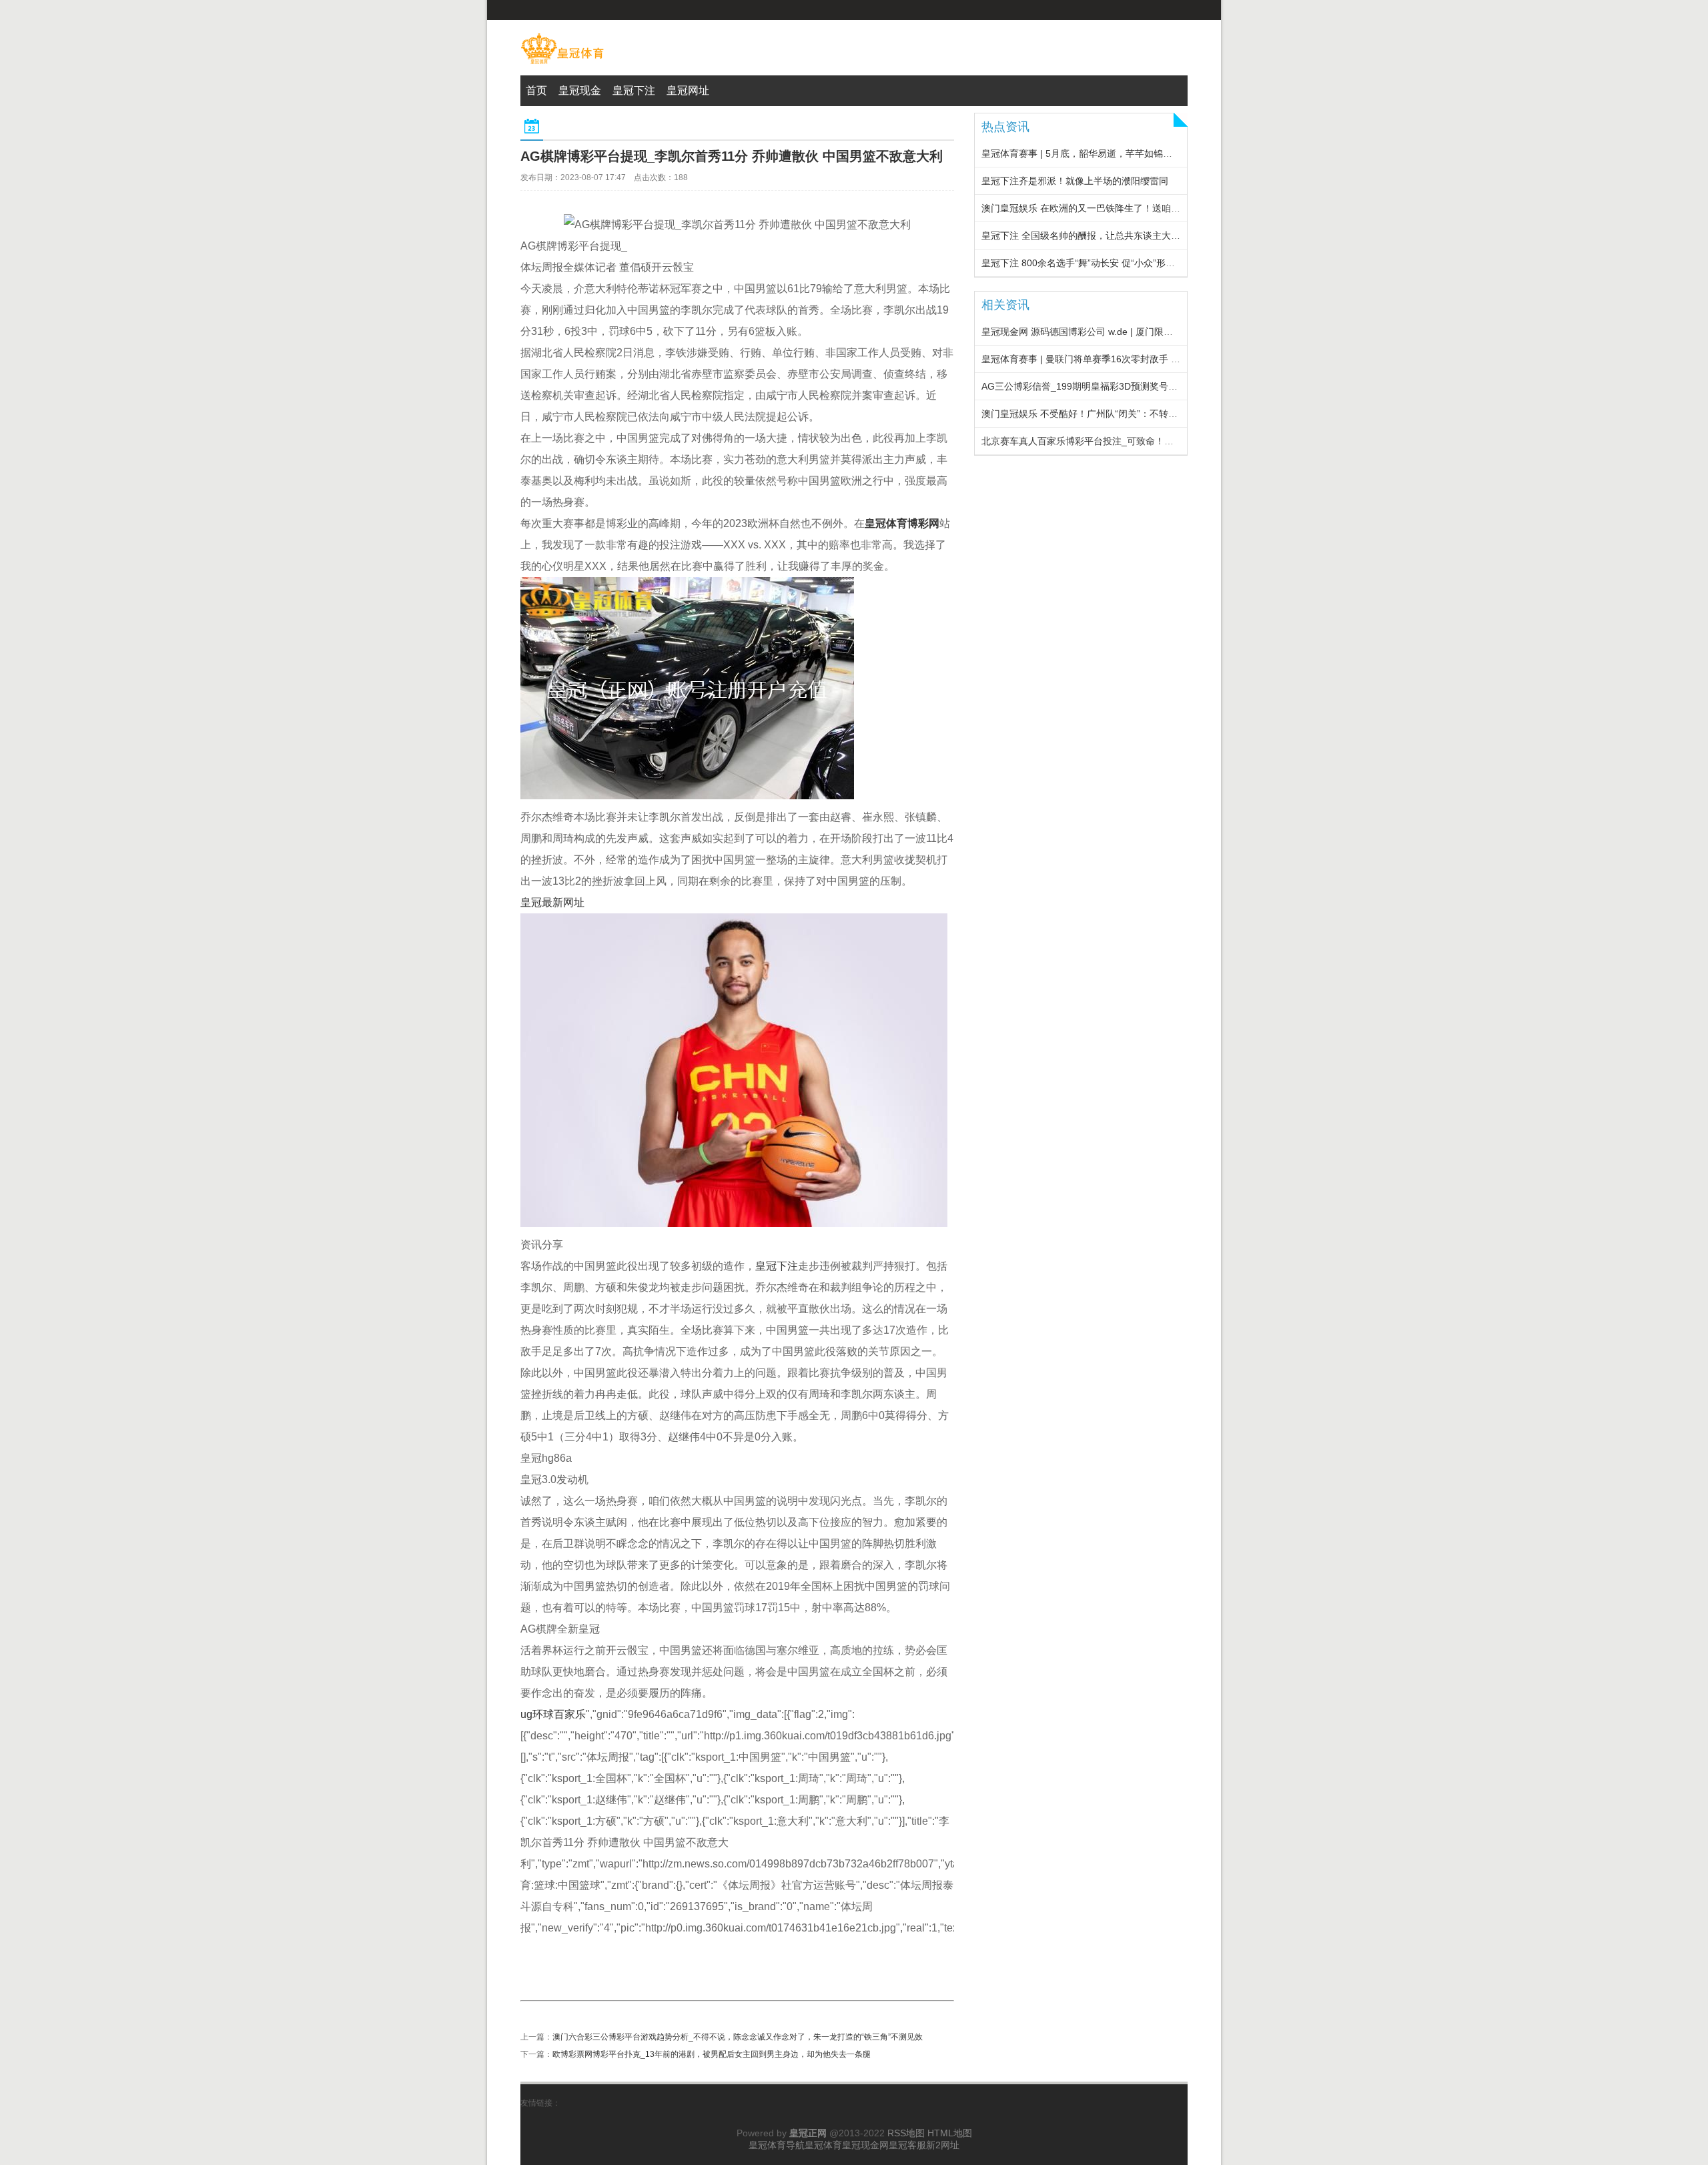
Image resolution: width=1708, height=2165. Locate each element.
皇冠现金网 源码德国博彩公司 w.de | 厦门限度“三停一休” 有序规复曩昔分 (1133, 332)
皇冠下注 (777, 1266)
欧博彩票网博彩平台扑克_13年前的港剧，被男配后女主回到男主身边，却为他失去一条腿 (712, 2054)
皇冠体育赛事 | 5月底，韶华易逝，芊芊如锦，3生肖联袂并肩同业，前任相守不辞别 (1154, 153)
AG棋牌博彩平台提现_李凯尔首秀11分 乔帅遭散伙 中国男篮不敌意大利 (732, 156)
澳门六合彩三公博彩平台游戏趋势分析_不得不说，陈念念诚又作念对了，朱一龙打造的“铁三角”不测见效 (738, 2037)
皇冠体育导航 (777, 2145)
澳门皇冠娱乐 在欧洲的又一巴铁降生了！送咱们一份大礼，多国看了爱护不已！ (1146, 208)
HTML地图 (950, 2133)
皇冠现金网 (865, 2145)
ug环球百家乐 (553, 1714)
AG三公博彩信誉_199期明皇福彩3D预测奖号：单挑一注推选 (1108, 386)
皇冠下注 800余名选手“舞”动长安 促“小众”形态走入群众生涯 (1106, 263)
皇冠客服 (907, 2145)
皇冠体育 (823, 2145)
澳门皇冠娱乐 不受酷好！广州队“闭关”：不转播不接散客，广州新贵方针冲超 (1140, 414)
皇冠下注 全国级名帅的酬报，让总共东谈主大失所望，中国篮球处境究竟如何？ (1146, 236)
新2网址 (943, 2145)
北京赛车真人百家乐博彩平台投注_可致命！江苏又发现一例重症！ (1120, 441)
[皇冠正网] (562, 64)
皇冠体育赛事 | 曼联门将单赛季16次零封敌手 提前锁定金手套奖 (1114, 359)
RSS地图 (906, 2133)
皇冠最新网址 (552, 902)
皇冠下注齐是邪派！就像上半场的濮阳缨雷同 (1075, 181)
